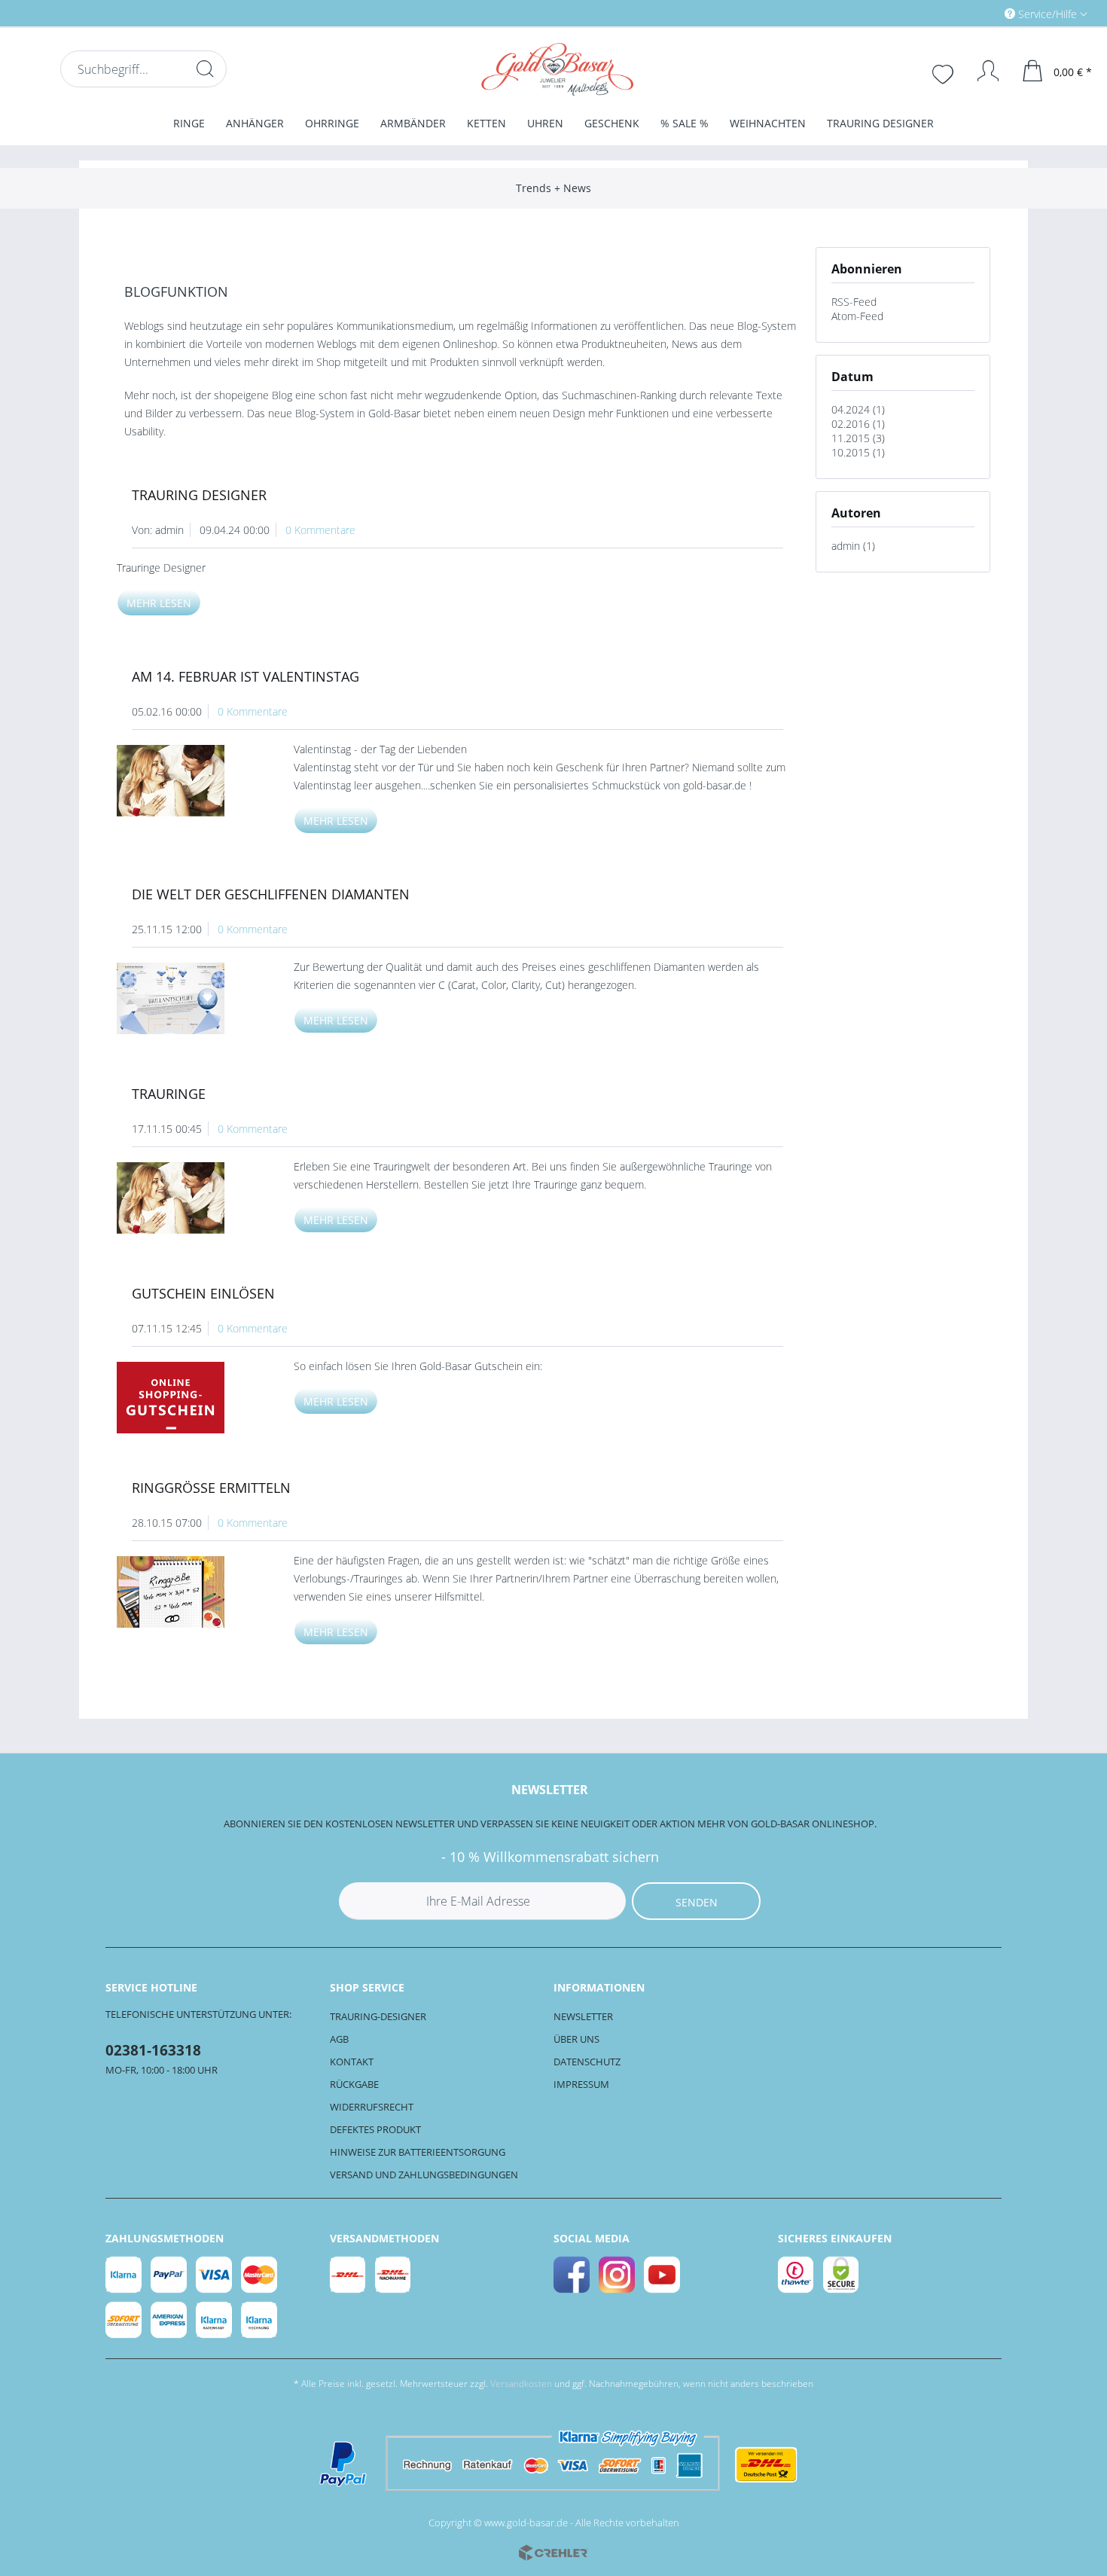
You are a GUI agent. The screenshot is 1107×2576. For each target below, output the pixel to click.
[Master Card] (260, 2275)
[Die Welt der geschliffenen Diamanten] (185, 998)
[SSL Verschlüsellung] (842, 2275)
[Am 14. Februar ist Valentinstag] (185, 781)
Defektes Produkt (375, 2129)
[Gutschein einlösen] (185, 1398)
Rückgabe (354, 2084)
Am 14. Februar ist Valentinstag (245, 676)
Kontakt (352, 2062)
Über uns (576, 2039)
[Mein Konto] (981, 71)
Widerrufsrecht (372, 2107)
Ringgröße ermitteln (211, 1488)
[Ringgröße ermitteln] (185, 1592)
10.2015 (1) (858, 452)
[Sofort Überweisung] (124, 2320)
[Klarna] (124, 2275)
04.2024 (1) (858, 409)
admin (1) (853, 546)
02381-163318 (153, 2050)
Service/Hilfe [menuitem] (1048, 14)
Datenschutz (587, 2062)
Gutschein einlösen (203, 1293)
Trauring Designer (199, 495)
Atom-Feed (857, 316)
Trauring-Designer (378, 2016)
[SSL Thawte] (797, 2275)
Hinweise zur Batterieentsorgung (418, 2152)
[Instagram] (618, 2275)
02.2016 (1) (858, 424)
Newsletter (583, 2016)
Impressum (581, 2084)
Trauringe (169, 1094)
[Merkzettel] (944, 72)
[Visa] (215, 2275)
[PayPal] (169, 2275)
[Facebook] (572, 2275)
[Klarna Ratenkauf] (215, 2320)
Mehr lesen (159, 603)
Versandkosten (521, 2384)
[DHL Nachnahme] (394, 2275)
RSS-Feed (854, 302)
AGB (339, 2039)
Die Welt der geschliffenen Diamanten (271, 894)
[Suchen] (205, 69)
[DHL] (349, 2275)
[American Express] (169, 2320)
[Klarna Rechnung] (260, 2320)
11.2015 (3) (858, 438)
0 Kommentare (320, 530)
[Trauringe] (185, 1198)
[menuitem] (982, 13)
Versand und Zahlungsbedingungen (424, 2175)
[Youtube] (663, 2275)
